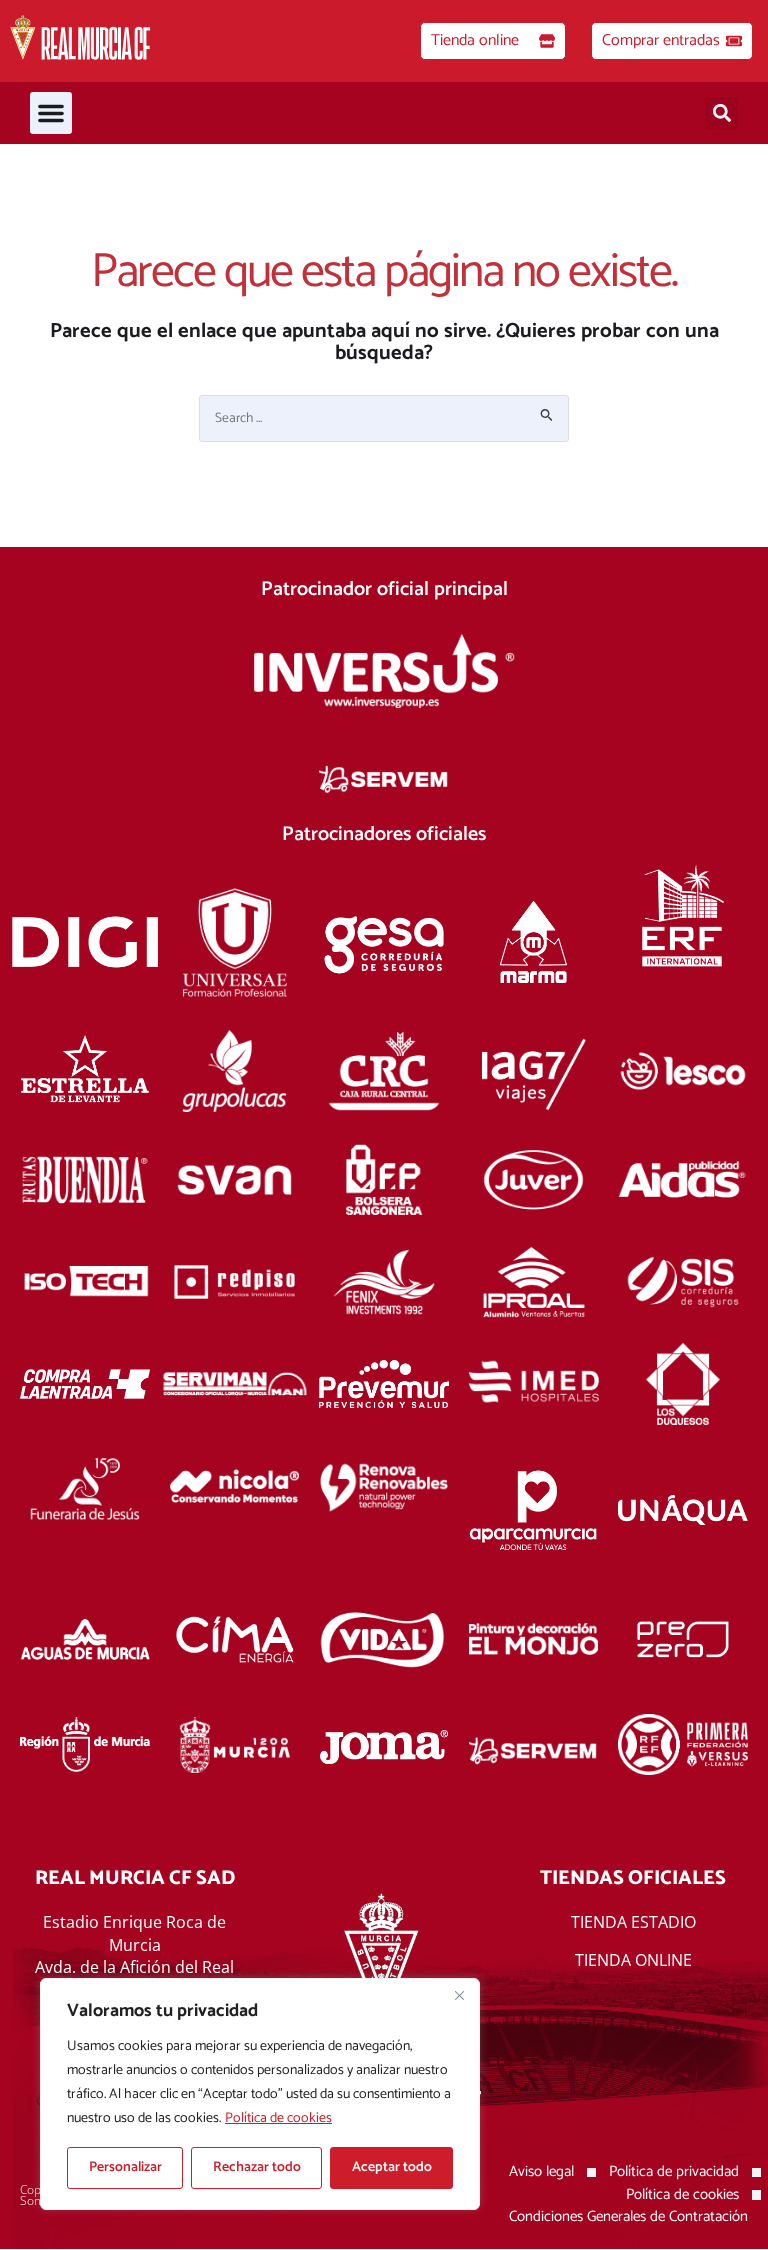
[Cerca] (459, 1995)
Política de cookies (278, 2118)
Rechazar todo (257, 2167)
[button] (51, 113)
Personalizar (125, 2167)
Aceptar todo (392, 2167)
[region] (260, 2094)
